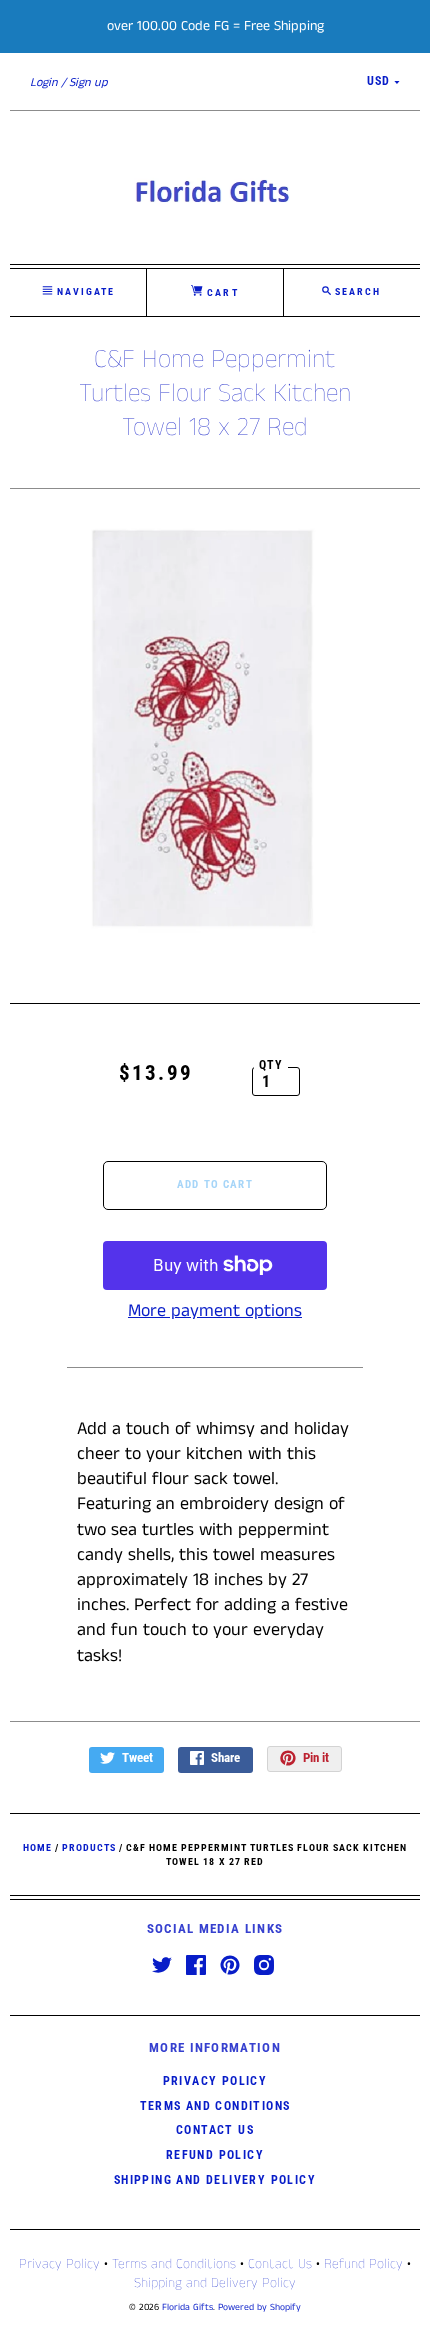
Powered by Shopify (259, 2307)
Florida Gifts (187, 2307)
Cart (220, 292)
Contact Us (215, 2130)
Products (89, 1847)
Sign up (88, 82)
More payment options (215, 1311)
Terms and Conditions (215, 2106)
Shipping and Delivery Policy (215, 2180)
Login (44, 82)
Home (37, 1847)
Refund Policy (215, 2155)
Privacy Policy (215, 2081)
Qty (271, 1065)
